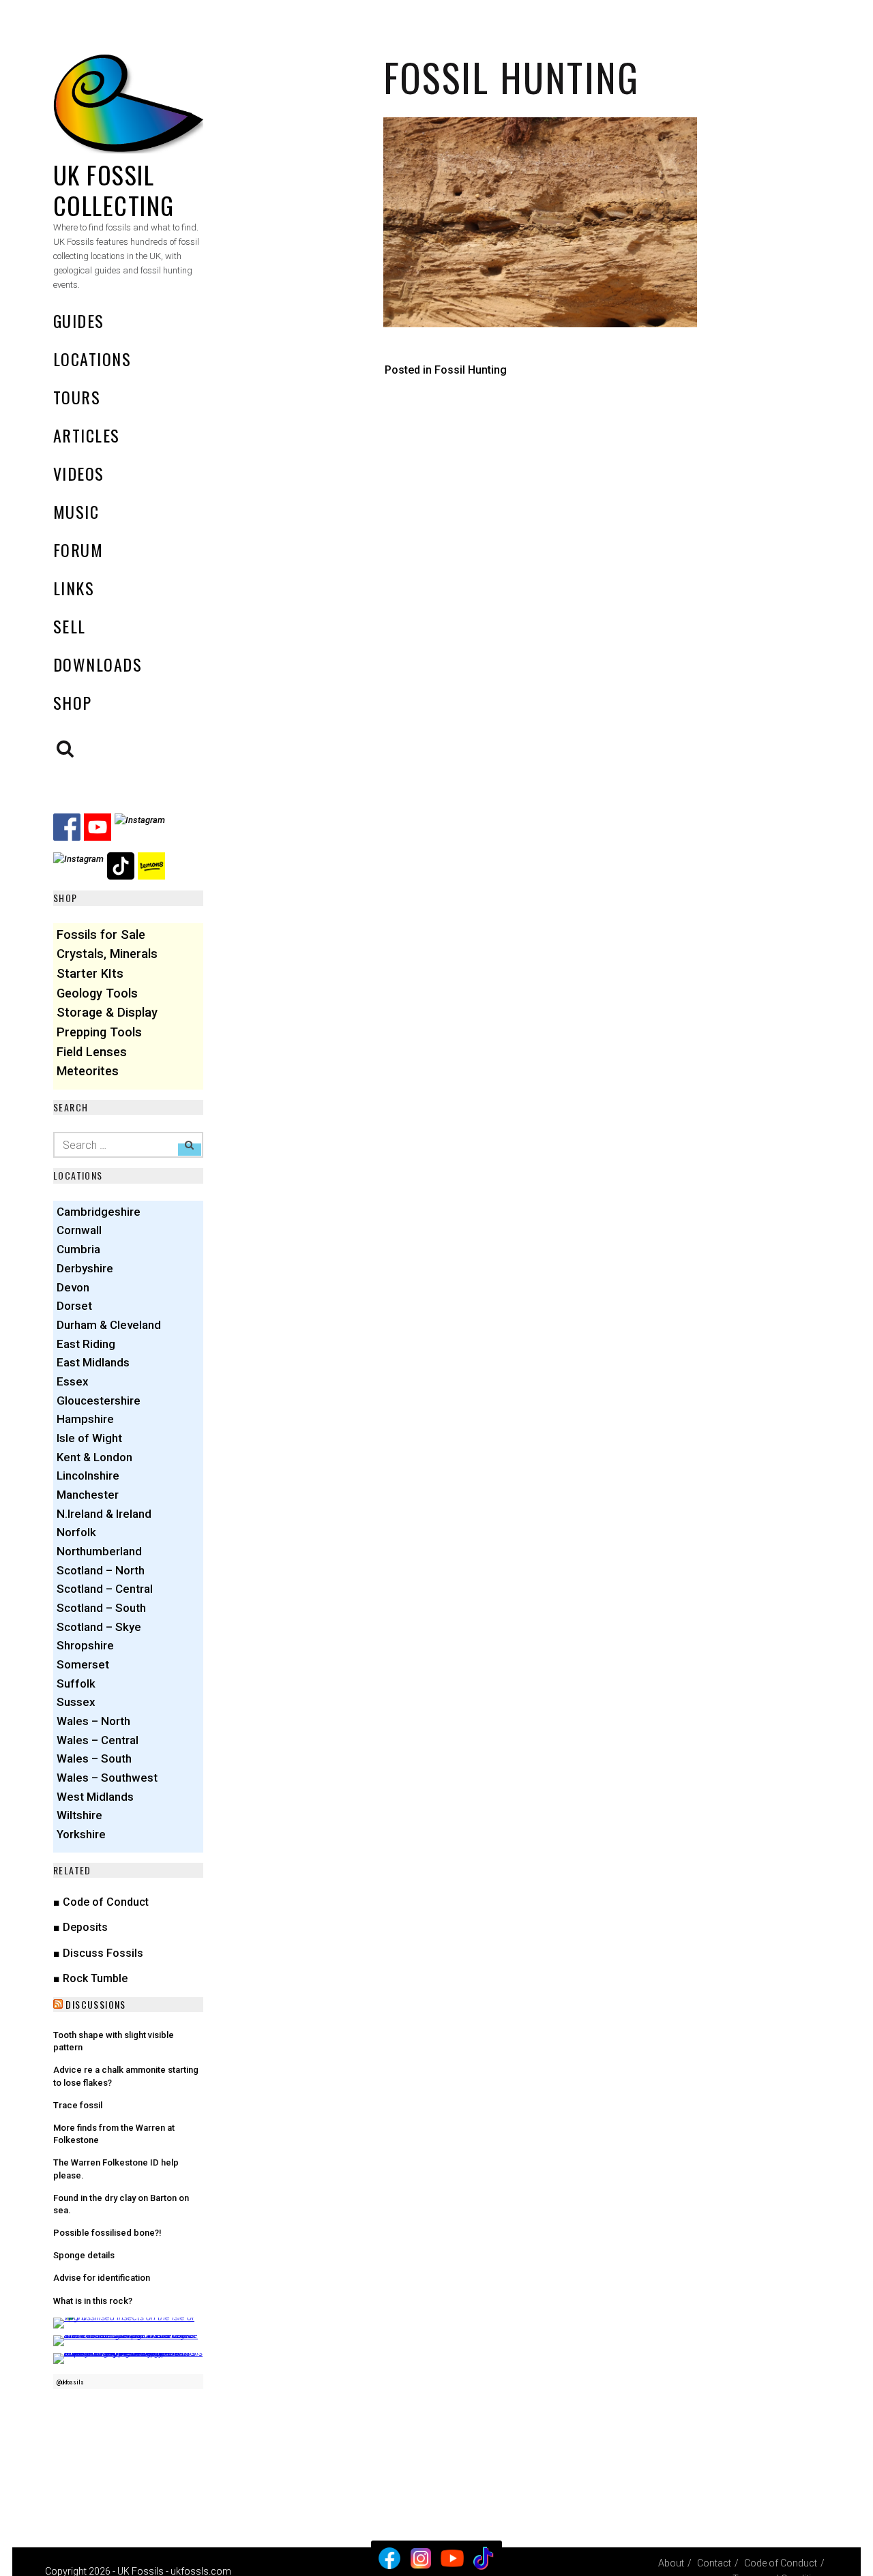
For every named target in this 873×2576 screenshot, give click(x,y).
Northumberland (99, 1551)
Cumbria (78, 1249)
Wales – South (94, 1758)
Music (76, 511)
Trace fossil (78, 2105)
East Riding (86, 1344)
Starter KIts (90, 973)
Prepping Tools (99, 1032)
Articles (87, 435)
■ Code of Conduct (101, 1902)
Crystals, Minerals (107, 954)
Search (65, 749)
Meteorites (88, 1071)
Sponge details (84, 2255)
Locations (92, 359)
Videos (79, 473)
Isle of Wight (89, 1438)
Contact (714, 2563)
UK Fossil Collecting (114, 190)
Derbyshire (85, 1268)
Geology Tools (97, 993)
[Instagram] (421, 2558)
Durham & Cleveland (109, 1325)
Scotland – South (101, 1608)
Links (74, 588)
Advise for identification (102, 2278)
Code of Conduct (781, 2563)
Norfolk (76, 1532)
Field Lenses (92, 1052)
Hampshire (85, 1419)
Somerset (83, 1664)
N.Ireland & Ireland (104, 1514)
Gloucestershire (99, 1401)
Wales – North (93, 1721)
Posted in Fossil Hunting (446, 370)
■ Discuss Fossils (98, 1953)
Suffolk (76, 1683)
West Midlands (95, 1797)
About (671, 2563)
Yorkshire (81, 1834)
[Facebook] (389, 2558)
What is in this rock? (93, 2301)
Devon (73, 1287)
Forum (78, 550)
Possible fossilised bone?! (107, 2233)
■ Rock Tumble (90, 1978)
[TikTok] (484, 2558)
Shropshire (85, 1645)
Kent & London (94, 1457)
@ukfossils (70, 2382)
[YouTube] (452, 2558)
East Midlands (93, 1362)
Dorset (74, 1306)
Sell (70, 626)
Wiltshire (79, 1815)
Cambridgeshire (99, 1212)
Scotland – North (101, 1570)
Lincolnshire (88, 1476)
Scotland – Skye (99, 1627)
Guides (79, 320)
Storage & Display (107, 1012)
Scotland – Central (105, 1589)
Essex (73, 1381)
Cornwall (79, 1230)
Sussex (76, 1702)
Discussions (95, 2004)
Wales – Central (98, 1740)
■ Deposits (80, 1927)
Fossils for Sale (101, 934)
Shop (73, 702)
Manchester (88, 1495)
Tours (77, 397)
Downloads (98, 664)
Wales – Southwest (107, 1778)
